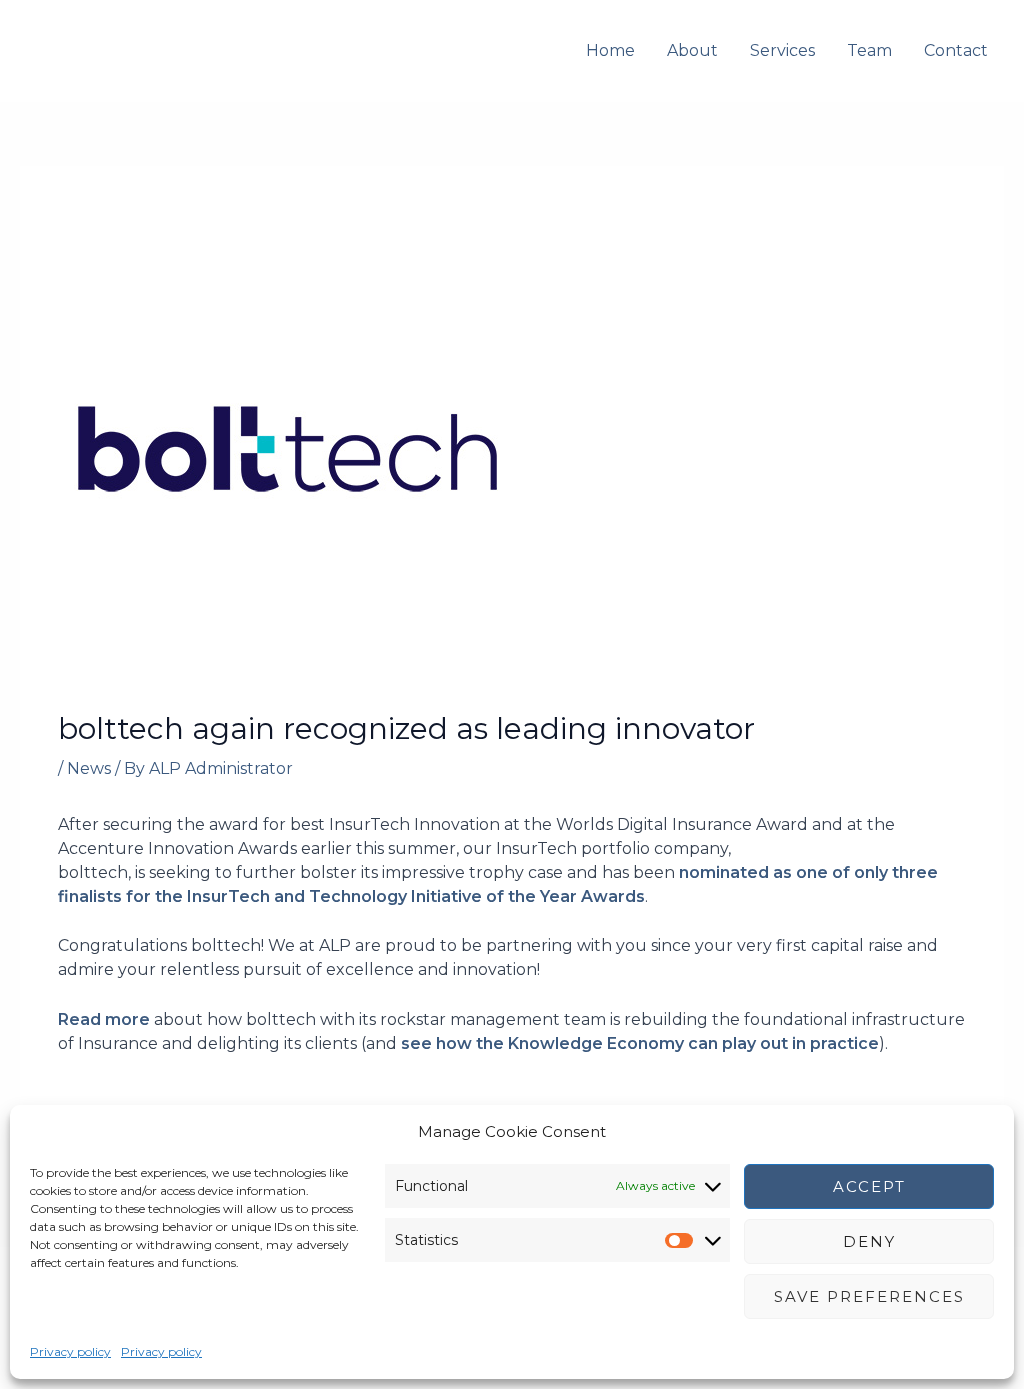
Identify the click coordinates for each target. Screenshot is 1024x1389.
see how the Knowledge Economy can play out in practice (640, 1043)
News (89, 768)
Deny (869, 1241)
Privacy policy (70, 1351)
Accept (869, 1186)
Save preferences (869, 1296)
